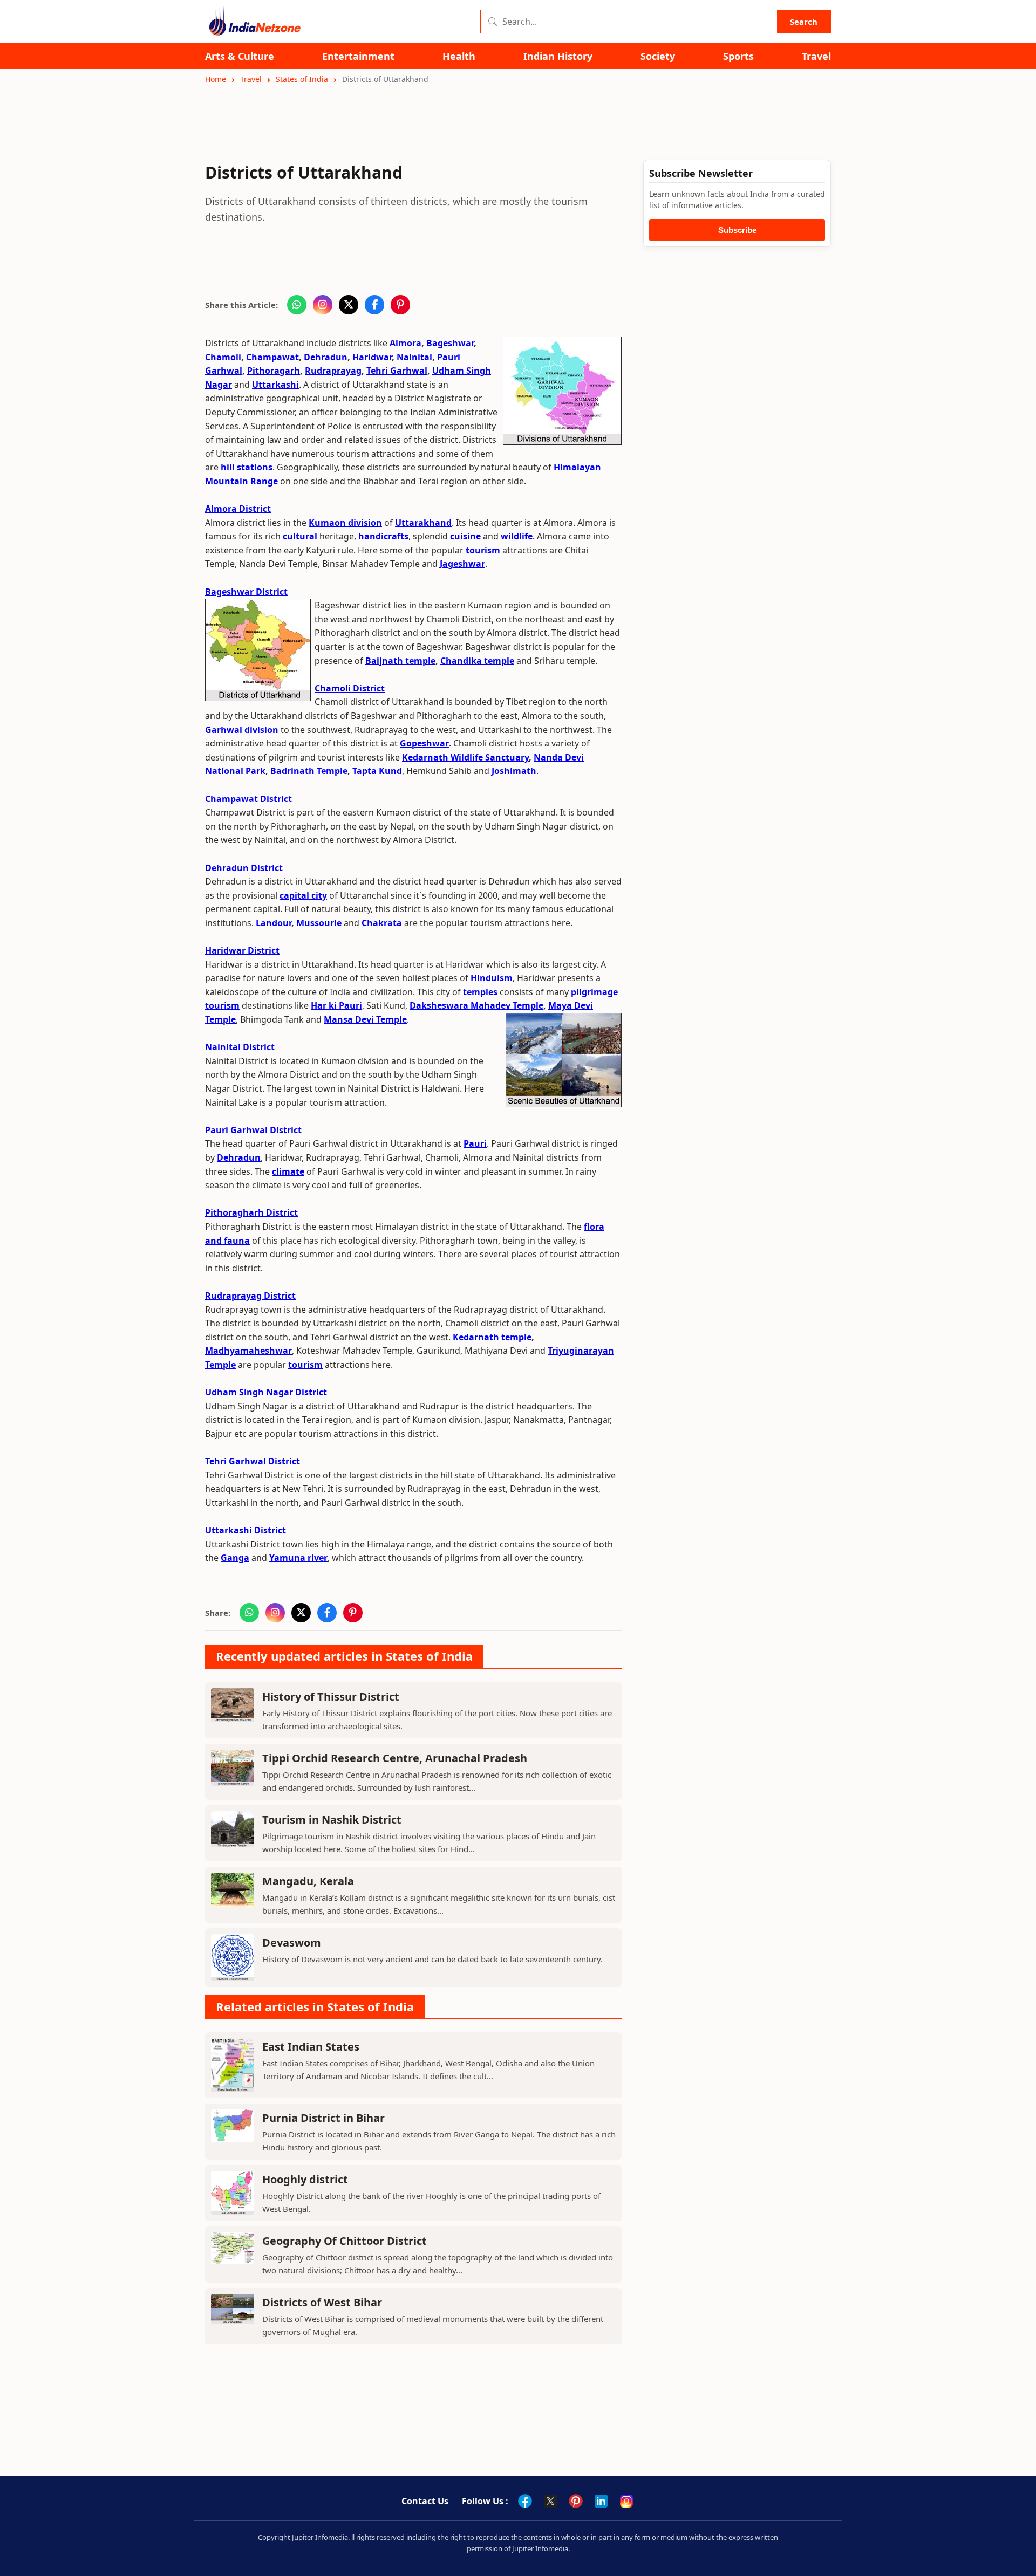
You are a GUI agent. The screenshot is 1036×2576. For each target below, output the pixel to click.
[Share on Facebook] (374, 305)
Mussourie (319, 923)
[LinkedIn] (601, 2501)
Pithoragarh (274, 371)
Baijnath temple (400, 661)
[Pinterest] (576, 2501)
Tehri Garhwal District (253, 1461)
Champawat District (248, 799)
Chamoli (223, 357)
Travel (816, 56)
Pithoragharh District (251, 1212)
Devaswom (292, 1943)
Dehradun (326, 357)
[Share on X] (349, 305)
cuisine (465, 536)
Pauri (475, 1143)
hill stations (247, 467)
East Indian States (311, 2047)
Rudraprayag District (250, 1296)
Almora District (238, 509)
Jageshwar (462, 564)
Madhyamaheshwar (248, 1351)
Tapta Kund (377, 771)
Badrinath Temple (309, 771)
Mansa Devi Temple (365, 1019)
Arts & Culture (240, 56)
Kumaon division (345, 523)
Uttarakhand (423, 523)
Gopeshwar (424, 743)
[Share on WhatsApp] (297, 305)
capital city (303, 895)
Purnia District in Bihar (323, 2118)
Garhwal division (242, 730)
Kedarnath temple (492, 1337)
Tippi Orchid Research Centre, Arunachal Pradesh (395, 1758)
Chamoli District (350, 688)
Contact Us (425, 2501)
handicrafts (383, 536)
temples (480, 992)
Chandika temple (477, 661)
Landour (274, 923)
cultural (300, 536)
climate (288, 1171)
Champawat (272, 357)
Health (459, 56)
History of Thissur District (331, 1697)
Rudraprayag (333, 371)
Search (804, 22)
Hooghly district (305, 2179)
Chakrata (382, 923)
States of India (302, 79)
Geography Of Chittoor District (345, 2241)
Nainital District (240, 1047)
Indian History (558, 56)
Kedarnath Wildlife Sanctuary (465, 757)
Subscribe (737, 230)
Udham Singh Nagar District (266, 1392)
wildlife (517, 536)
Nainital (414, 357)
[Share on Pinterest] (400, 305)
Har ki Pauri (336, 1005)
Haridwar (372, 357)
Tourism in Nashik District (332, 1820)
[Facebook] (525, 2501)
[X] (550, 2501)
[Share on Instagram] (323, 305)
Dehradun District (244, 868)
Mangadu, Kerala (308, 1881)
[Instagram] (626, 2501)
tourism (483, 550)
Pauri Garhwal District (253, 1130)
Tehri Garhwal (397, 371)
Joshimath (514, 771)
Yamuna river (298, 1558)
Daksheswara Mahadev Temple (476, 1005)
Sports (738, 56)
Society (658, 56)
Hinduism (492, 978)
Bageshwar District (246, 592)
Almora (405, 343)
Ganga (235, 1558)
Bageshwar (450, 343)
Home (216, 79)
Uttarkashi (275, 385)
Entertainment (358, 56)
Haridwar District (242, 950)
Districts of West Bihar (322, 2302)
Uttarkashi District (246, 1530)
